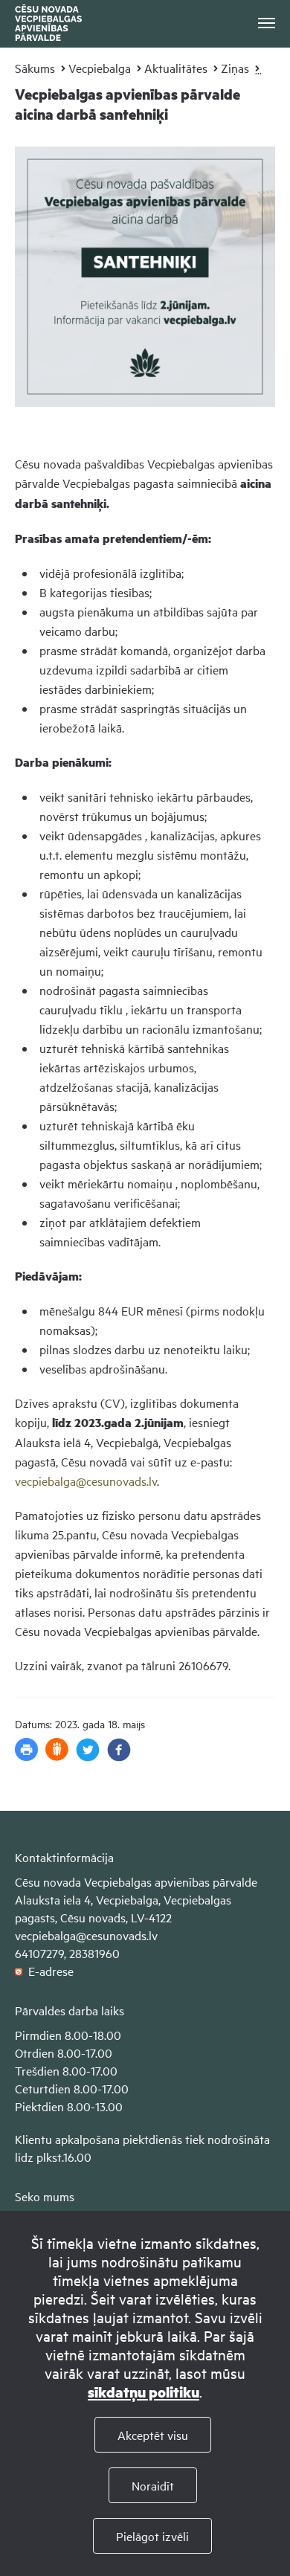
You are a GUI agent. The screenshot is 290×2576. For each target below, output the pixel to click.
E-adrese (48, 1971)
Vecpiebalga (100, 68)
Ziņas (235, 68)
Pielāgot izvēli (152, 2536)
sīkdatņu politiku (144, 2392)
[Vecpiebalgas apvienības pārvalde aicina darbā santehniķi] (145, 417)
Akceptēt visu (153, 2435)
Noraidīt (153, 2485)
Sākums (35, 68)
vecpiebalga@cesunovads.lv (86, 1481)
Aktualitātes (176, 68)
